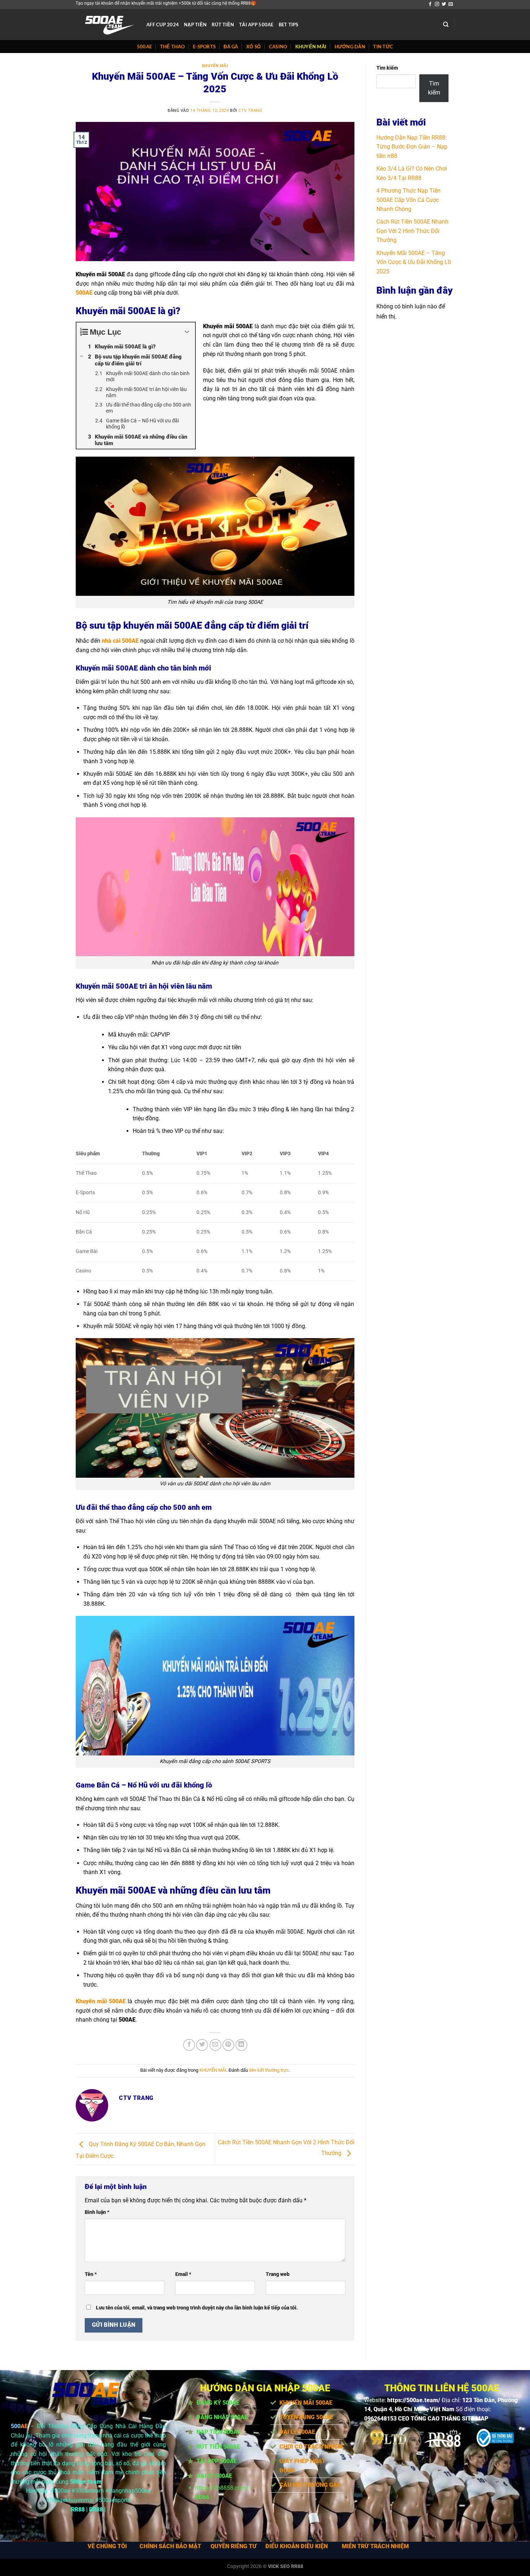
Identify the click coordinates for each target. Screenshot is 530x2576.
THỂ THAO (173, 47)
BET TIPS (289, 25)
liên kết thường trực (269, 2070)
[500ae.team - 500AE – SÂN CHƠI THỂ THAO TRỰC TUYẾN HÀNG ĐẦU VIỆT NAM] (106, 25)
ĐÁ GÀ (231, 47)
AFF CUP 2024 (163, 25)
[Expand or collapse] (187, 332)
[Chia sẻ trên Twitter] (202, 2045)
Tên (91, 2274)
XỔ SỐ (253, 47)
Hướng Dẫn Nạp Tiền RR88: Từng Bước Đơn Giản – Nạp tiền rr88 (412, 147)
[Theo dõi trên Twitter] (444, 4)
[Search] (446, 25)
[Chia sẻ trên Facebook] (189, 2045)
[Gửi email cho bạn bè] (215, 2045)
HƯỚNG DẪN (350, 47)
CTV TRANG (250, 111)
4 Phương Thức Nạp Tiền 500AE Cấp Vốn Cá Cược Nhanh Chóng (408, 200)
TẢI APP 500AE (256, 25)
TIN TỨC (383, 47)
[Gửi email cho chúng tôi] (451, 4)
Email (183, 2274)
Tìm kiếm (387, 68)
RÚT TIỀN (223, 25)
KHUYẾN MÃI (311, 47)
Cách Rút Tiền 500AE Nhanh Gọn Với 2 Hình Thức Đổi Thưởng (412, 231)
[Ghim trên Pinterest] (228, 2045)
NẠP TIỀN (195, 25)
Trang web (278, 2274)
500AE (144, 47)
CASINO (278, 47)
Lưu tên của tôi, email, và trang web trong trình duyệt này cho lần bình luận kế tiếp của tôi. (197, 2308)
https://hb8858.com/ (222, 2488)
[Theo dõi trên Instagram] (437, 4)
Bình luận (97, 2212)
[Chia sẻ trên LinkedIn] (241, 2045)
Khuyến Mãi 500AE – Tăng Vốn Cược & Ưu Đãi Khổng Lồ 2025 (414, 262)
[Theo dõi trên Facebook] (430, 4)
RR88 (78, 2509)
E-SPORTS (204, 47)
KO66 (202, 2497)
